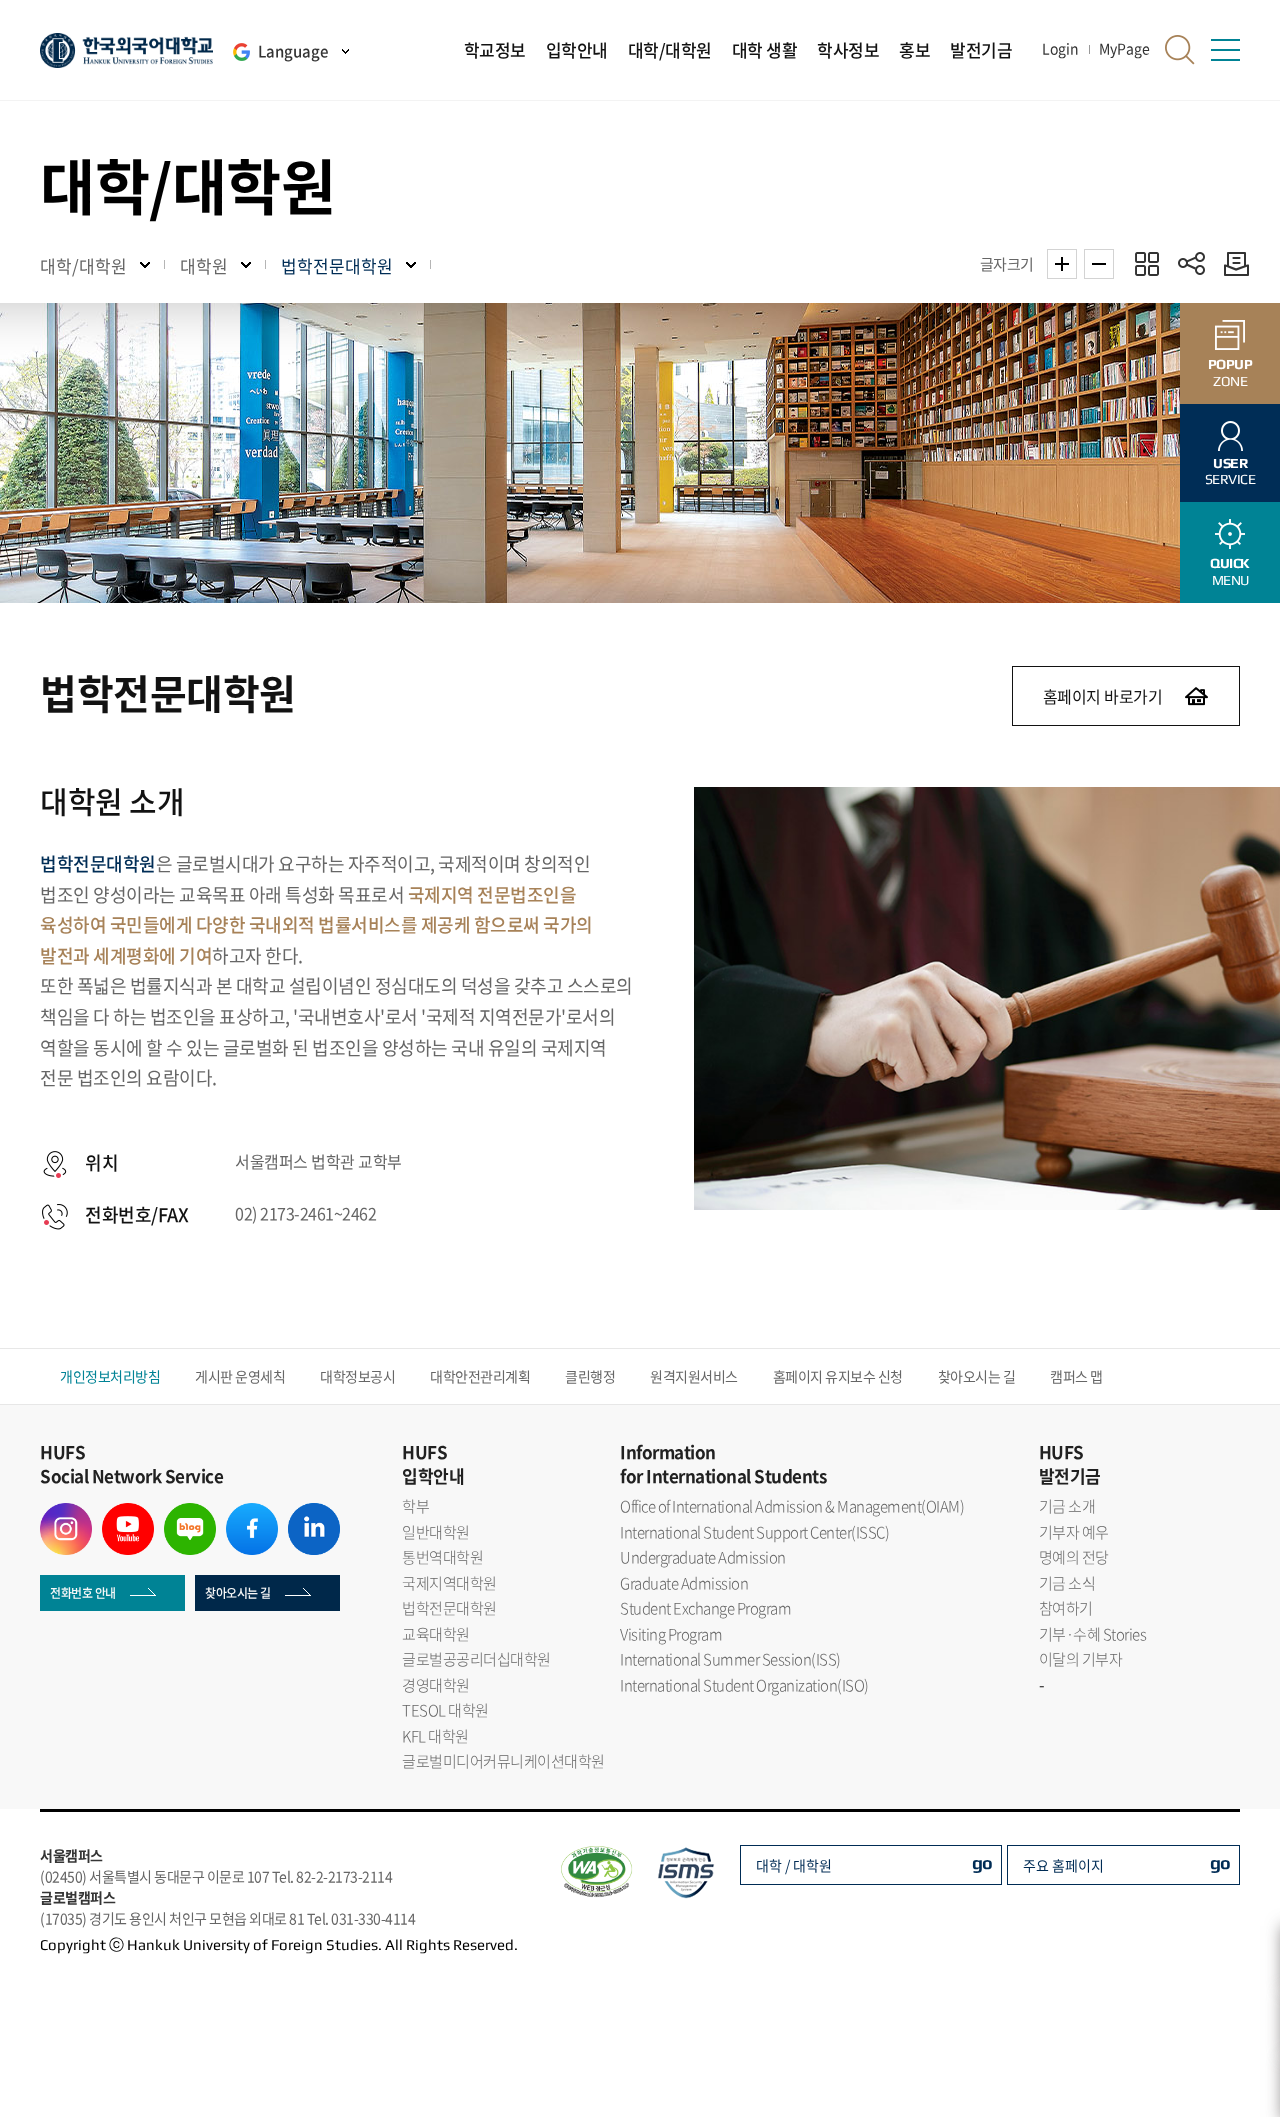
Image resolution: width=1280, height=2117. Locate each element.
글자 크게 (1062, 264)
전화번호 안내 (83, 1593)
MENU (1230, 571)
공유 (1191, 263)
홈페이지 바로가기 (1103, 696)
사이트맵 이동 (1225, 50)
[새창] (66, 1515)
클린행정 (590, 1376)
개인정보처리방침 (110, 1376)
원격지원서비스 (694, 1376)
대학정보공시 (357, 1376)
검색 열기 (1180, 50)
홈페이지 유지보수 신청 (838, 1376)
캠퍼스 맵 (1076, 1376)
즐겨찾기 (1146, 263)
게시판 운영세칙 (240, 1376)
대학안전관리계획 (480, 1376)
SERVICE (1230, 471)
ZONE (1230, 372)
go (982, 1862)
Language (293, 51)
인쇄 (1231, 263)
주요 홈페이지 (1063, 1865)
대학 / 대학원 (794, 1865)
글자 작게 (1099, 264)
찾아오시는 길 (977, 1376)
